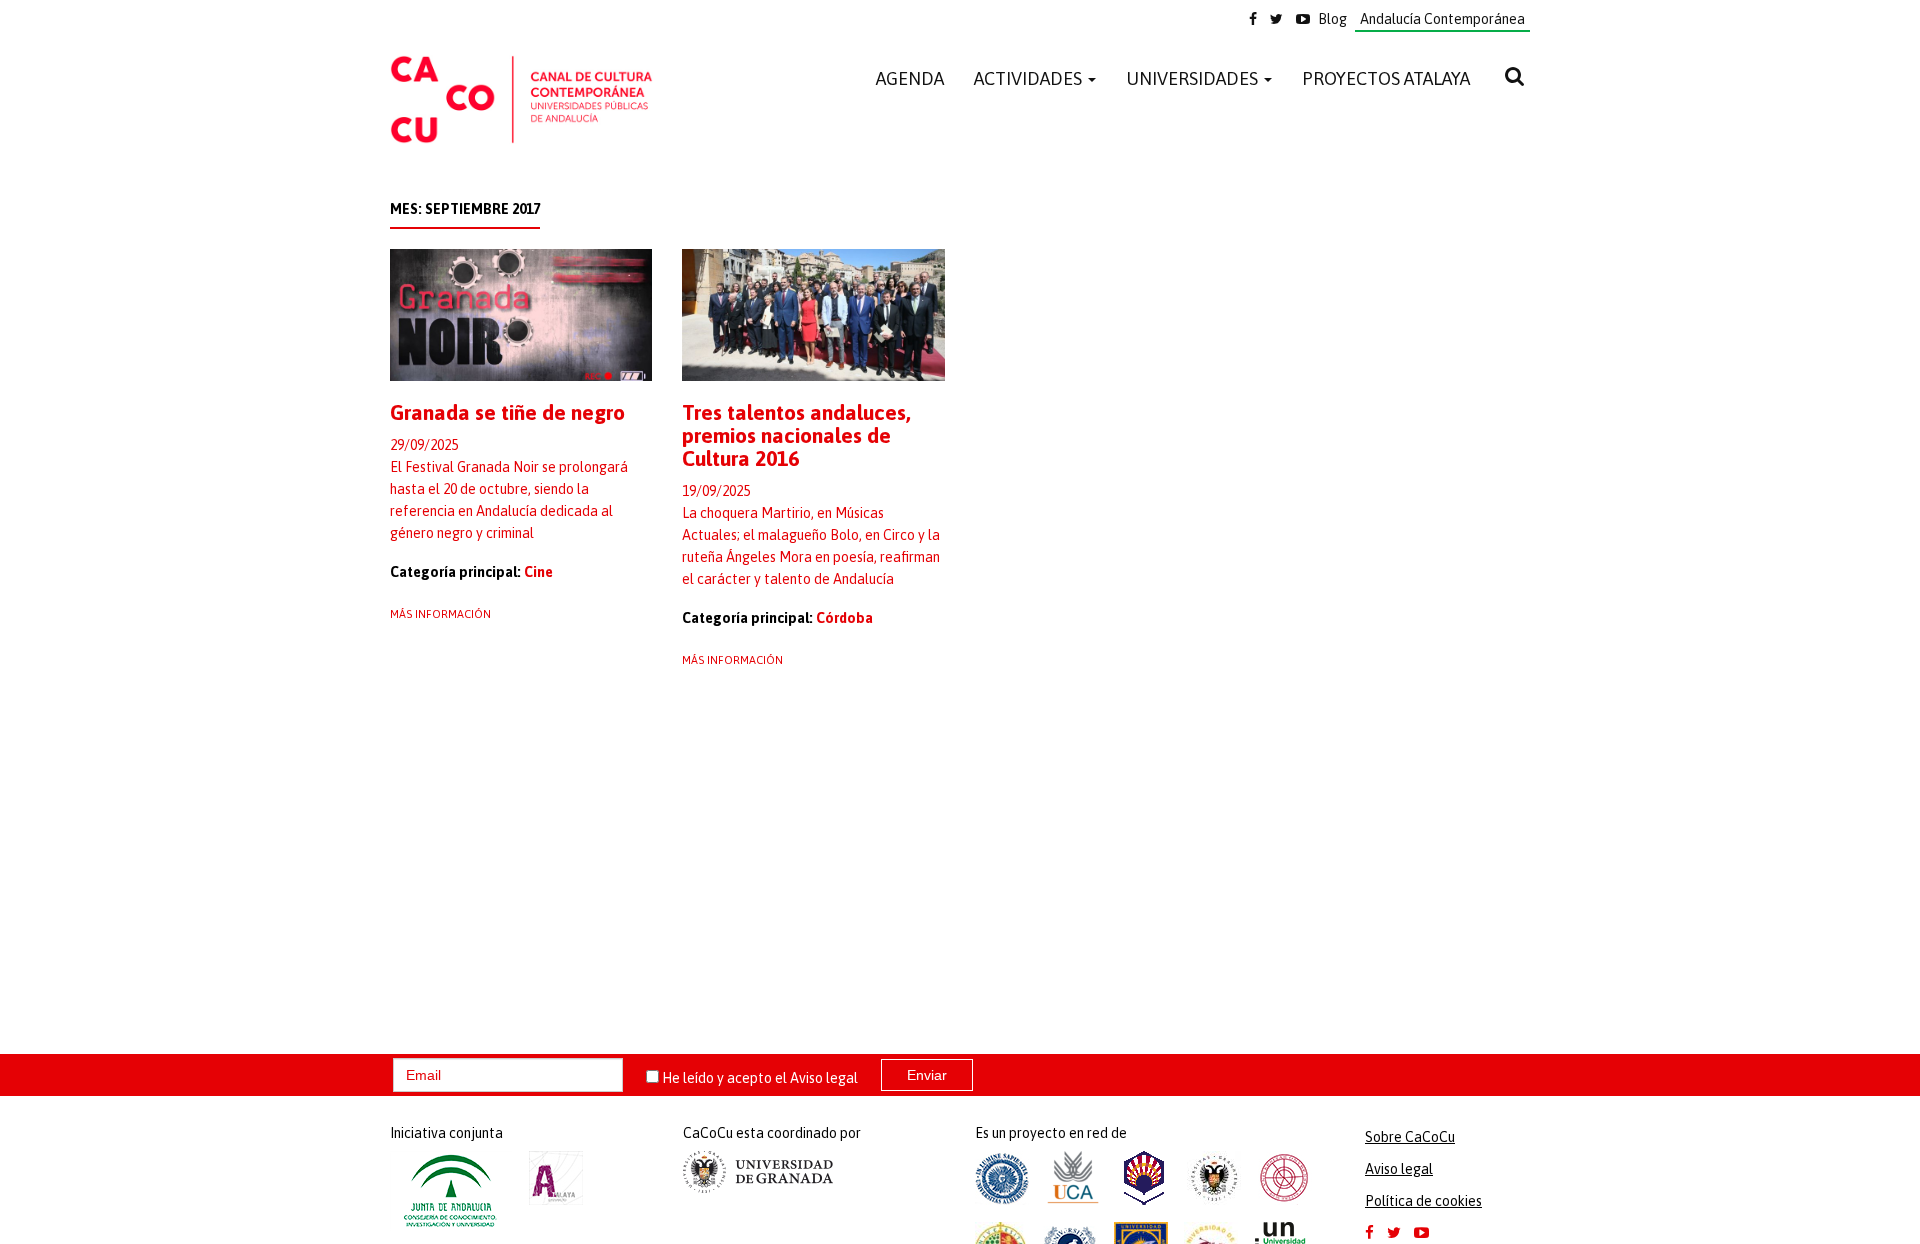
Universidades (1194, 78)
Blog (1332, 19)
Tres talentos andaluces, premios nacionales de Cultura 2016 (796, 435)
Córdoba (844, 618)
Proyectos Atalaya (1386, 78)
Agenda (910, 78)
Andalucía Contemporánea (1442, 19)
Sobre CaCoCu (1410, 1137)
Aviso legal (824, 1078)
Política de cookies (1423, 1201)
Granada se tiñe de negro (507, 412)
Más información (440, 614)
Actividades (1030, 78)
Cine (538, 572)
